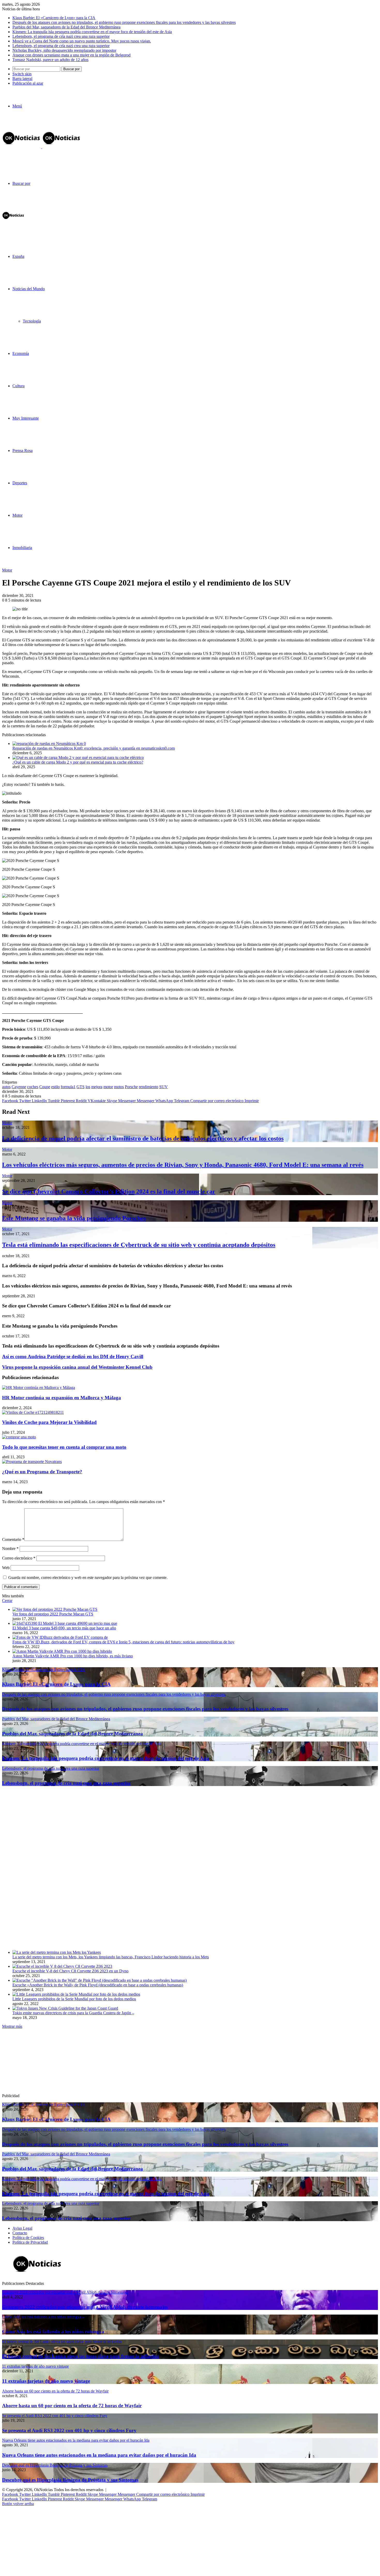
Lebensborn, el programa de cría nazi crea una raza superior (61, 36)
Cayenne (19, 1087)
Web (6, 1568)
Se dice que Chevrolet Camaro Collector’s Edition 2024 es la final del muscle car (109, 1191)
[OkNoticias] (42, 147)
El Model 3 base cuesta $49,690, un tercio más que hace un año (64, 1628)
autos (6, 1087)
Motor (17, 515)
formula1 (68, 1087)
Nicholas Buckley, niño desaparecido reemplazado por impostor (64, 50)
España (18, 256)
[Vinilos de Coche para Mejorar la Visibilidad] (33, 1412)
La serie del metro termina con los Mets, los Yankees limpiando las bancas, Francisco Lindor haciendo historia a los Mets (111, 1957)
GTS (81, 1087)
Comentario (13, 1539)
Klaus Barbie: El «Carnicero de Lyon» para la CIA (54, 18)
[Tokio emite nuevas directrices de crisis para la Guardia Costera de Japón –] (65, 2008)
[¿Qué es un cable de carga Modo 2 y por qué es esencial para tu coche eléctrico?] (78, 758)
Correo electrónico (19, 1558)
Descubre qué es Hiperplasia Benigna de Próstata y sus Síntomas (70, 2480)
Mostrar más (12, 2026)
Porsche (131, 1087)
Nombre (10, 1549)
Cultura (18, 386)
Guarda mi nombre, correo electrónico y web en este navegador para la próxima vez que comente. (88, 1578)
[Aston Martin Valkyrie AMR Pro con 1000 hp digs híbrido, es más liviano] (62, 1651)
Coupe (45, 1087)
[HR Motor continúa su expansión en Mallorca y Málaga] (39, 1388)
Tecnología (32, 321)
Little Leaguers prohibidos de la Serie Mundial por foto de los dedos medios (74, 1999)
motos (119, 1087)
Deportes (20, 483)
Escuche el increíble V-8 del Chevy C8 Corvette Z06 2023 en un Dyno (70, 1971)
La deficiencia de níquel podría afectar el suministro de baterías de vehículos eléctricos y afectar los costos (143, 1138)
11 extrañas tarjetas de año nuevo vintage (46, 2381)
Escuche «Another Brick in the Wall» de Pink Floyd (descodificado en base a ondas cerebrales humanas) (98, 1985)
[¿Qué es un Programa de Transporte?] (32, 1462)
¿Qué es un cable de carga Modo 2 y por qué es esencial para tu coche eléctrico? (78, 762)
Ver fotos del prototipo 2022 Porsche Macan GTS (53, 1614)
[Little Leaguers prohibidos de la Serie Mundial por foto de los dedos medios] (76, 1994)
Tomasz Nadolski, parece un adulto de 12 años (50, 60)
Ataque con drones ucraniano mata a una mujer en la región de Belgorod (71, 55)
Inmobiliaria (22, 548)
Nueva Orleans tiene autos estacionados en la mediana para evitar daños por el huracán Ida (99, 2455)
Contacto (20, 2233)
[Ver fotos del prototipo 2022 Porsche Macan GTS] (55, 1609)
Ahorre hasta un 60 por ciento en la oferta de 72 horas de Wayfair (72, 2406)
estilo (55, 1087)
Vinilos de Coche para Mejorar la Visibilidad (49, 1422)
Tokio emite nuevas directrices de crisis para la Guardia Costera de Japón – (73, 2013)
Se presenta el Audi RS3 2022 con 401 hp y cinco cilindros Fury (69, 2430)
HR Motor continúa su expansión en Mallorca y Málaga (62, 1398)
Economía (21, 353)
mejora (97, 1087)
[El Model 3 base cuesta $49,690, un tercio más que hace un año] (65, 1623)
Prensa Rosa (22, 451)
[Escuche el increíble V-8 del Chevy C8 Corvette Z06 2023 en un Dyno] (62, 1966)
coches (33, 1087)
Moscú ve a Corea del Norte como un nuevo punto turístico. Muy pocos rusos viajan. (82, 41)
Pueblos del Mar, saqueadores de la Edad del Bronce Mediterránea (66, 27)
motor (108, 1087)
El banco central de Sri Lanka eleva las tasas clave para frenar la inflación (81, 2356)
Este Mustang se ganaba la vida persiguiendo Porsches (74, 1218)
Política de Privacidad (30, 2242)
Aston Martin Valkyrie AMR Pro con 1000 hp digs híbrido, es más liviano (73, 1656)
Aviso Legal (22, 2228)
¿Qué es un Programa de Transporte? (42, 1472)
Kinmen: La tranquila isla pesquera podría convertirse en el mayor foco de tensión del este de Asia (92, 32)
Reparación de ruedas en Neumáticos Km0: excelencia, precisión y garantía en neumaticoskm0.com (94, 748)
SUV (164, 1087)
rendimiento (149, 1087)
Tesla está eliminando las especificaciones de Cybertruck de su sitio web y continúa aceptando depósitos (139, 1245)
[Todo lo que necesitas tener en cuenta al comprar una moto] (19, 1437)
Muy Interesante (26, 418)
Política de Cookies (28, 2238)
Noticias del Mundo (29, 289)
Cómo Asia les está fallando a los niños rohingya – (55, 2332)
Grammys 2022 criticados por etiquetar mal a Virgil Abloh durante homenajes (85, 2307)
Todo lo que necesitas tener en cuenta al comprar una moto (64, 1447)
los (88, 1087)
